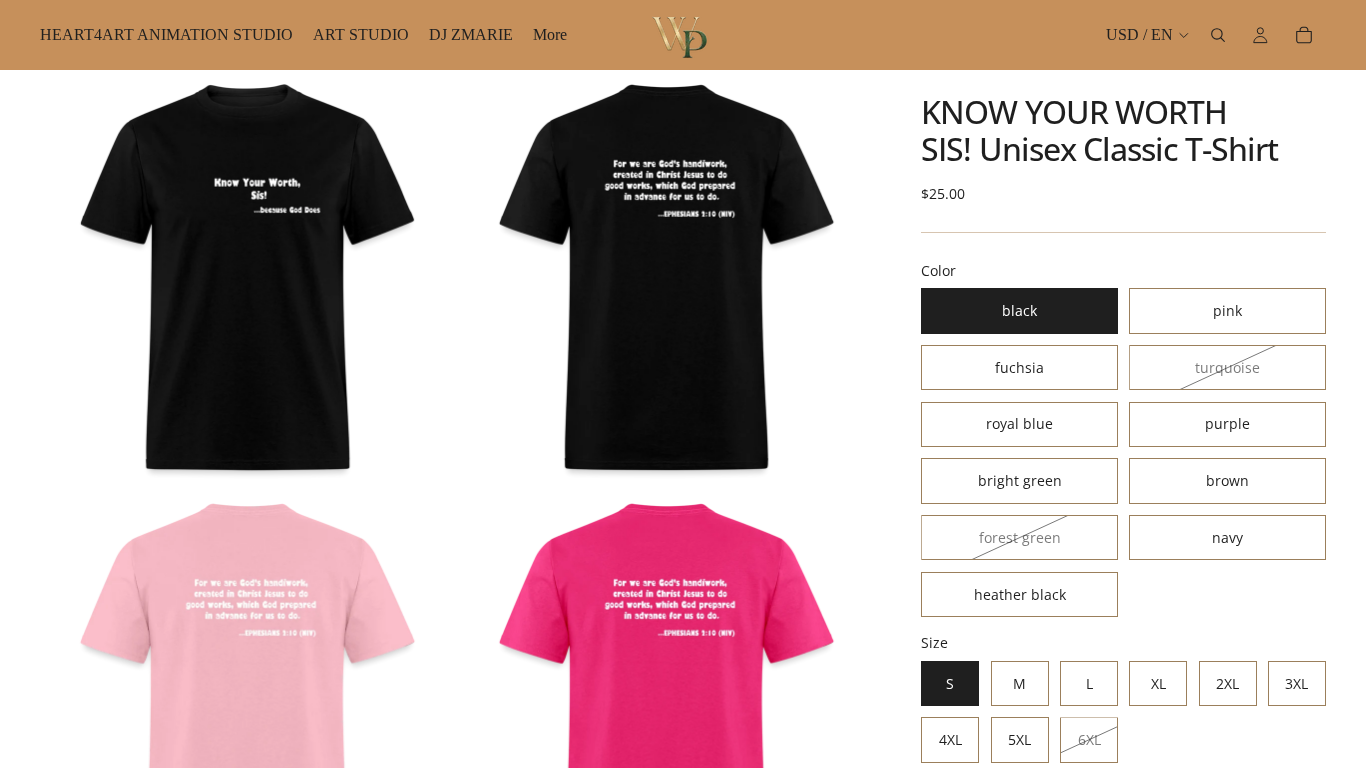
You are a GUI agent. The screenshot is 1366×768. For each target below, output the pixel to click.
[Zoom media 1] (247, 277)
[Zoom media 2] (666, 277)
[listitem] (550, 35)
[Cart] (1304, 35)
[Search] (1218, 35)
